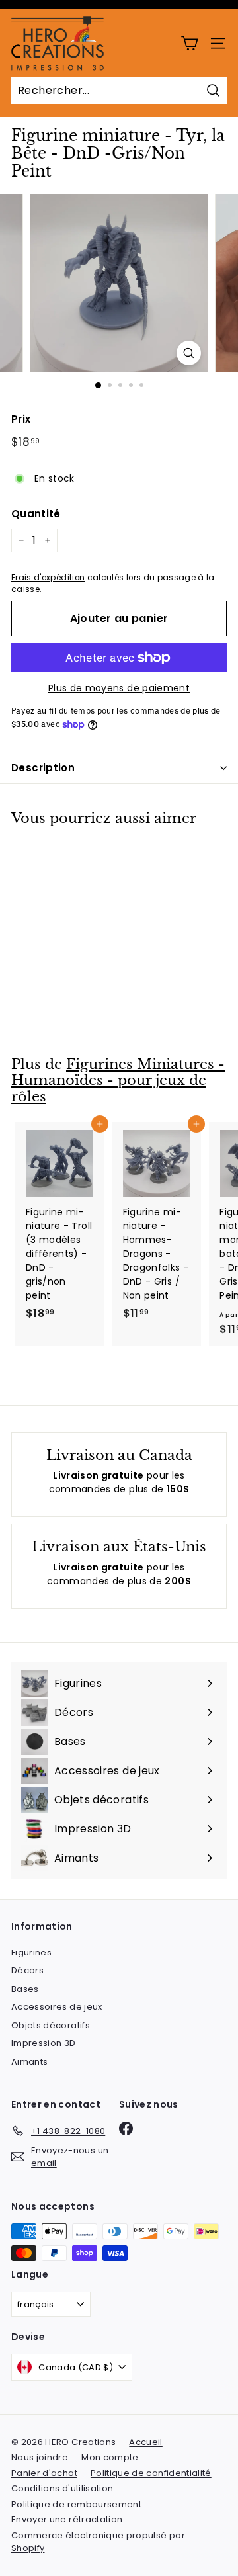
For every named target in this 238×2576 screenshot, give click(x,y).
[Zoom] (189, 353)
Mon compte (110, 2457)
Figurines (31, 1953)
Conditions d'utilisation (62, 2488)
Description (43, 768)
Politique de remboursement (76, 2504)
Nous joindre (40, 2457)
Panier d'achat (44, 2473)
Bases (25, 1989)
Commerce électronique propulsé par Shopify (98, 2542)
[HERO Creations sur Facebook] (126, 2128)
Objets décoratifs (51, 2025)
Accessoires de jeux (57, 2007)
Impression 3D (44, 2043)
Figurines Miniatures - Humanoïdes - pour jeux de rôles (118, 1081)
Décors (27, 1970)
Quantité (36, 514)
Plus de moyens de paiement (119, 688)
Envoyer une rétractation (67, 2519)
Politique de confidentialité (151, 2473)
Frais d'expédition (48, 578)
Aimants (29, 2062)
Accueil (145, 2442)
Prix (21, 419)
